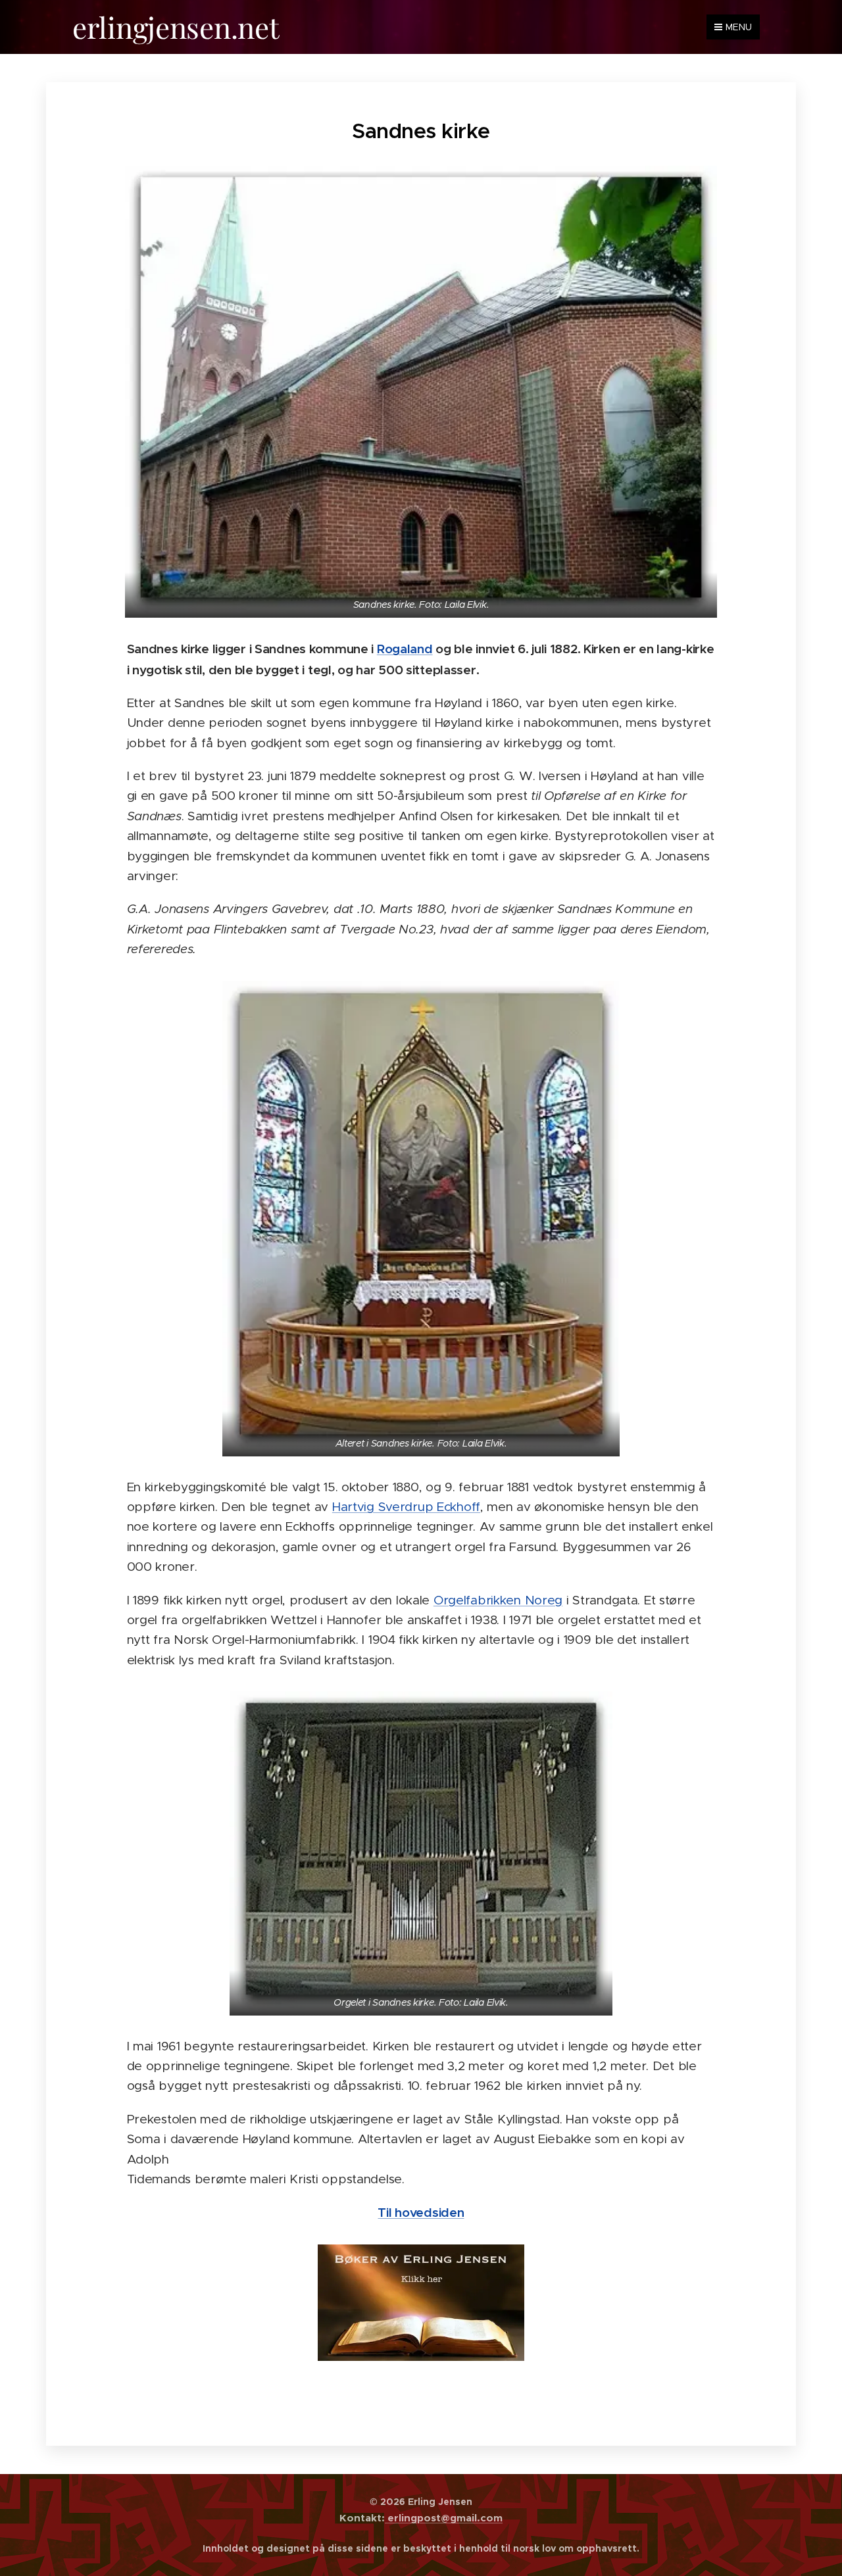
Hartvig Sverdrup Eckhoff (406, 1507)
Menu (739, 27)
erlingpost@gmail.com (444, 2518)
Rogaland (405, 649)
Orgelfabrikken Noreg (498, 1600)
